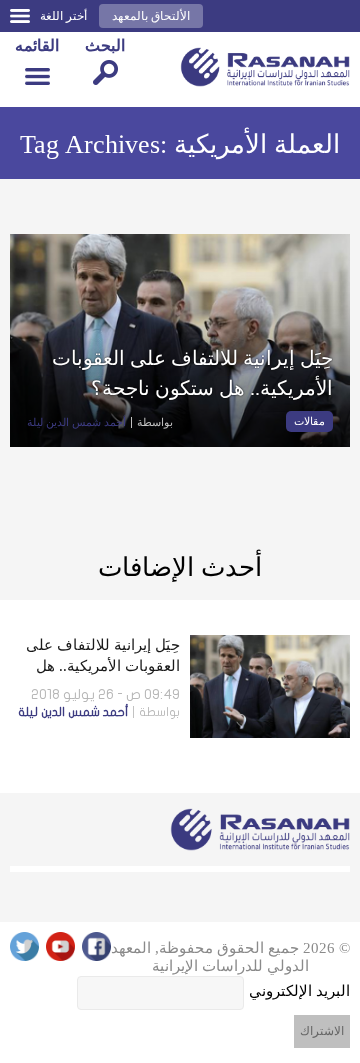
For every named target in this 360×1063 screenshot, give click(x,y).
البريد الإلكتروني (299, 991)
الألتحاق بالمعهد (151, 16)
